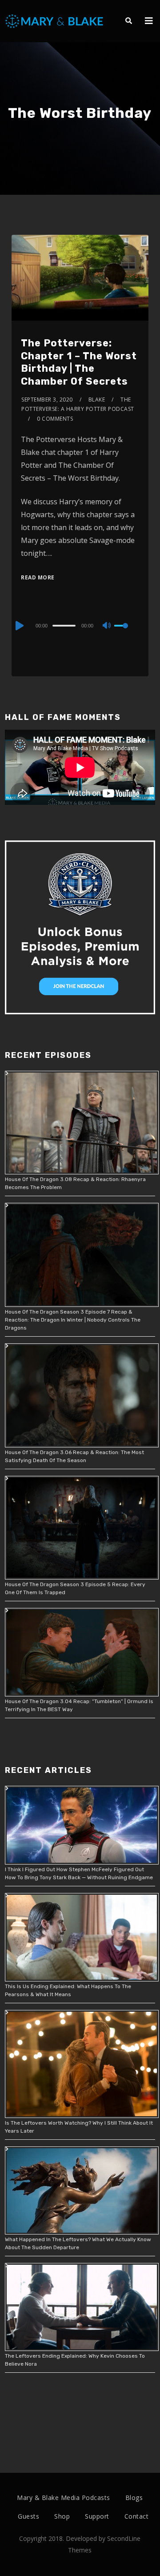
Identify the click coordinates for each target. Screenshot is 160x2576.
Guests (28, 2516)
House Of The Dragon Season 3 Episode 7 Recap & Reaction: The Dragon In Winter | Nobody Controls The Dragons (73, 1320)
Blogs (134, 2498)
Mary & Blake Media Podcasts (64, 2498)
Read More (38, 577)
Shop (62, 2516)
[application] (80, 625)
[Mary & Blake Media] (55, 21)
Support (97, 2516)
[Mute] (107, 626)
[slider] (127, 633)
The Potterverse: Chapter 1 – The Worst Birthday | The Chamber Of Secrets (79, 362)
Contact (137, 2516)
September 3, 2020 (47, 400)
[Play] (19, 626)
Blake (97, 400)
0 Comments (55, 419)
